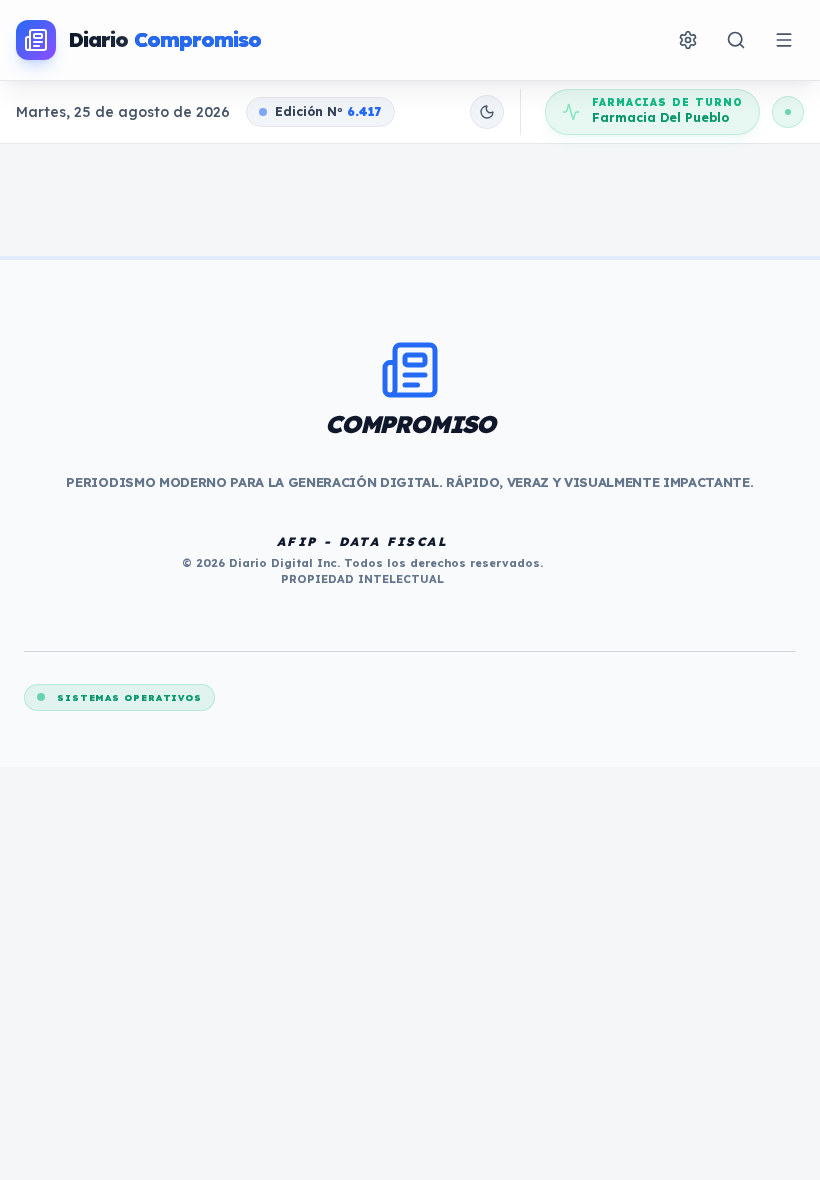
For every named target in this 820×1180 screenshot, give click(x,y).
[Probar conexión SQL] (788, 112)
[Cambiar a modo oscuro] (487, 112)
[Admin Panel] (688, 40)
